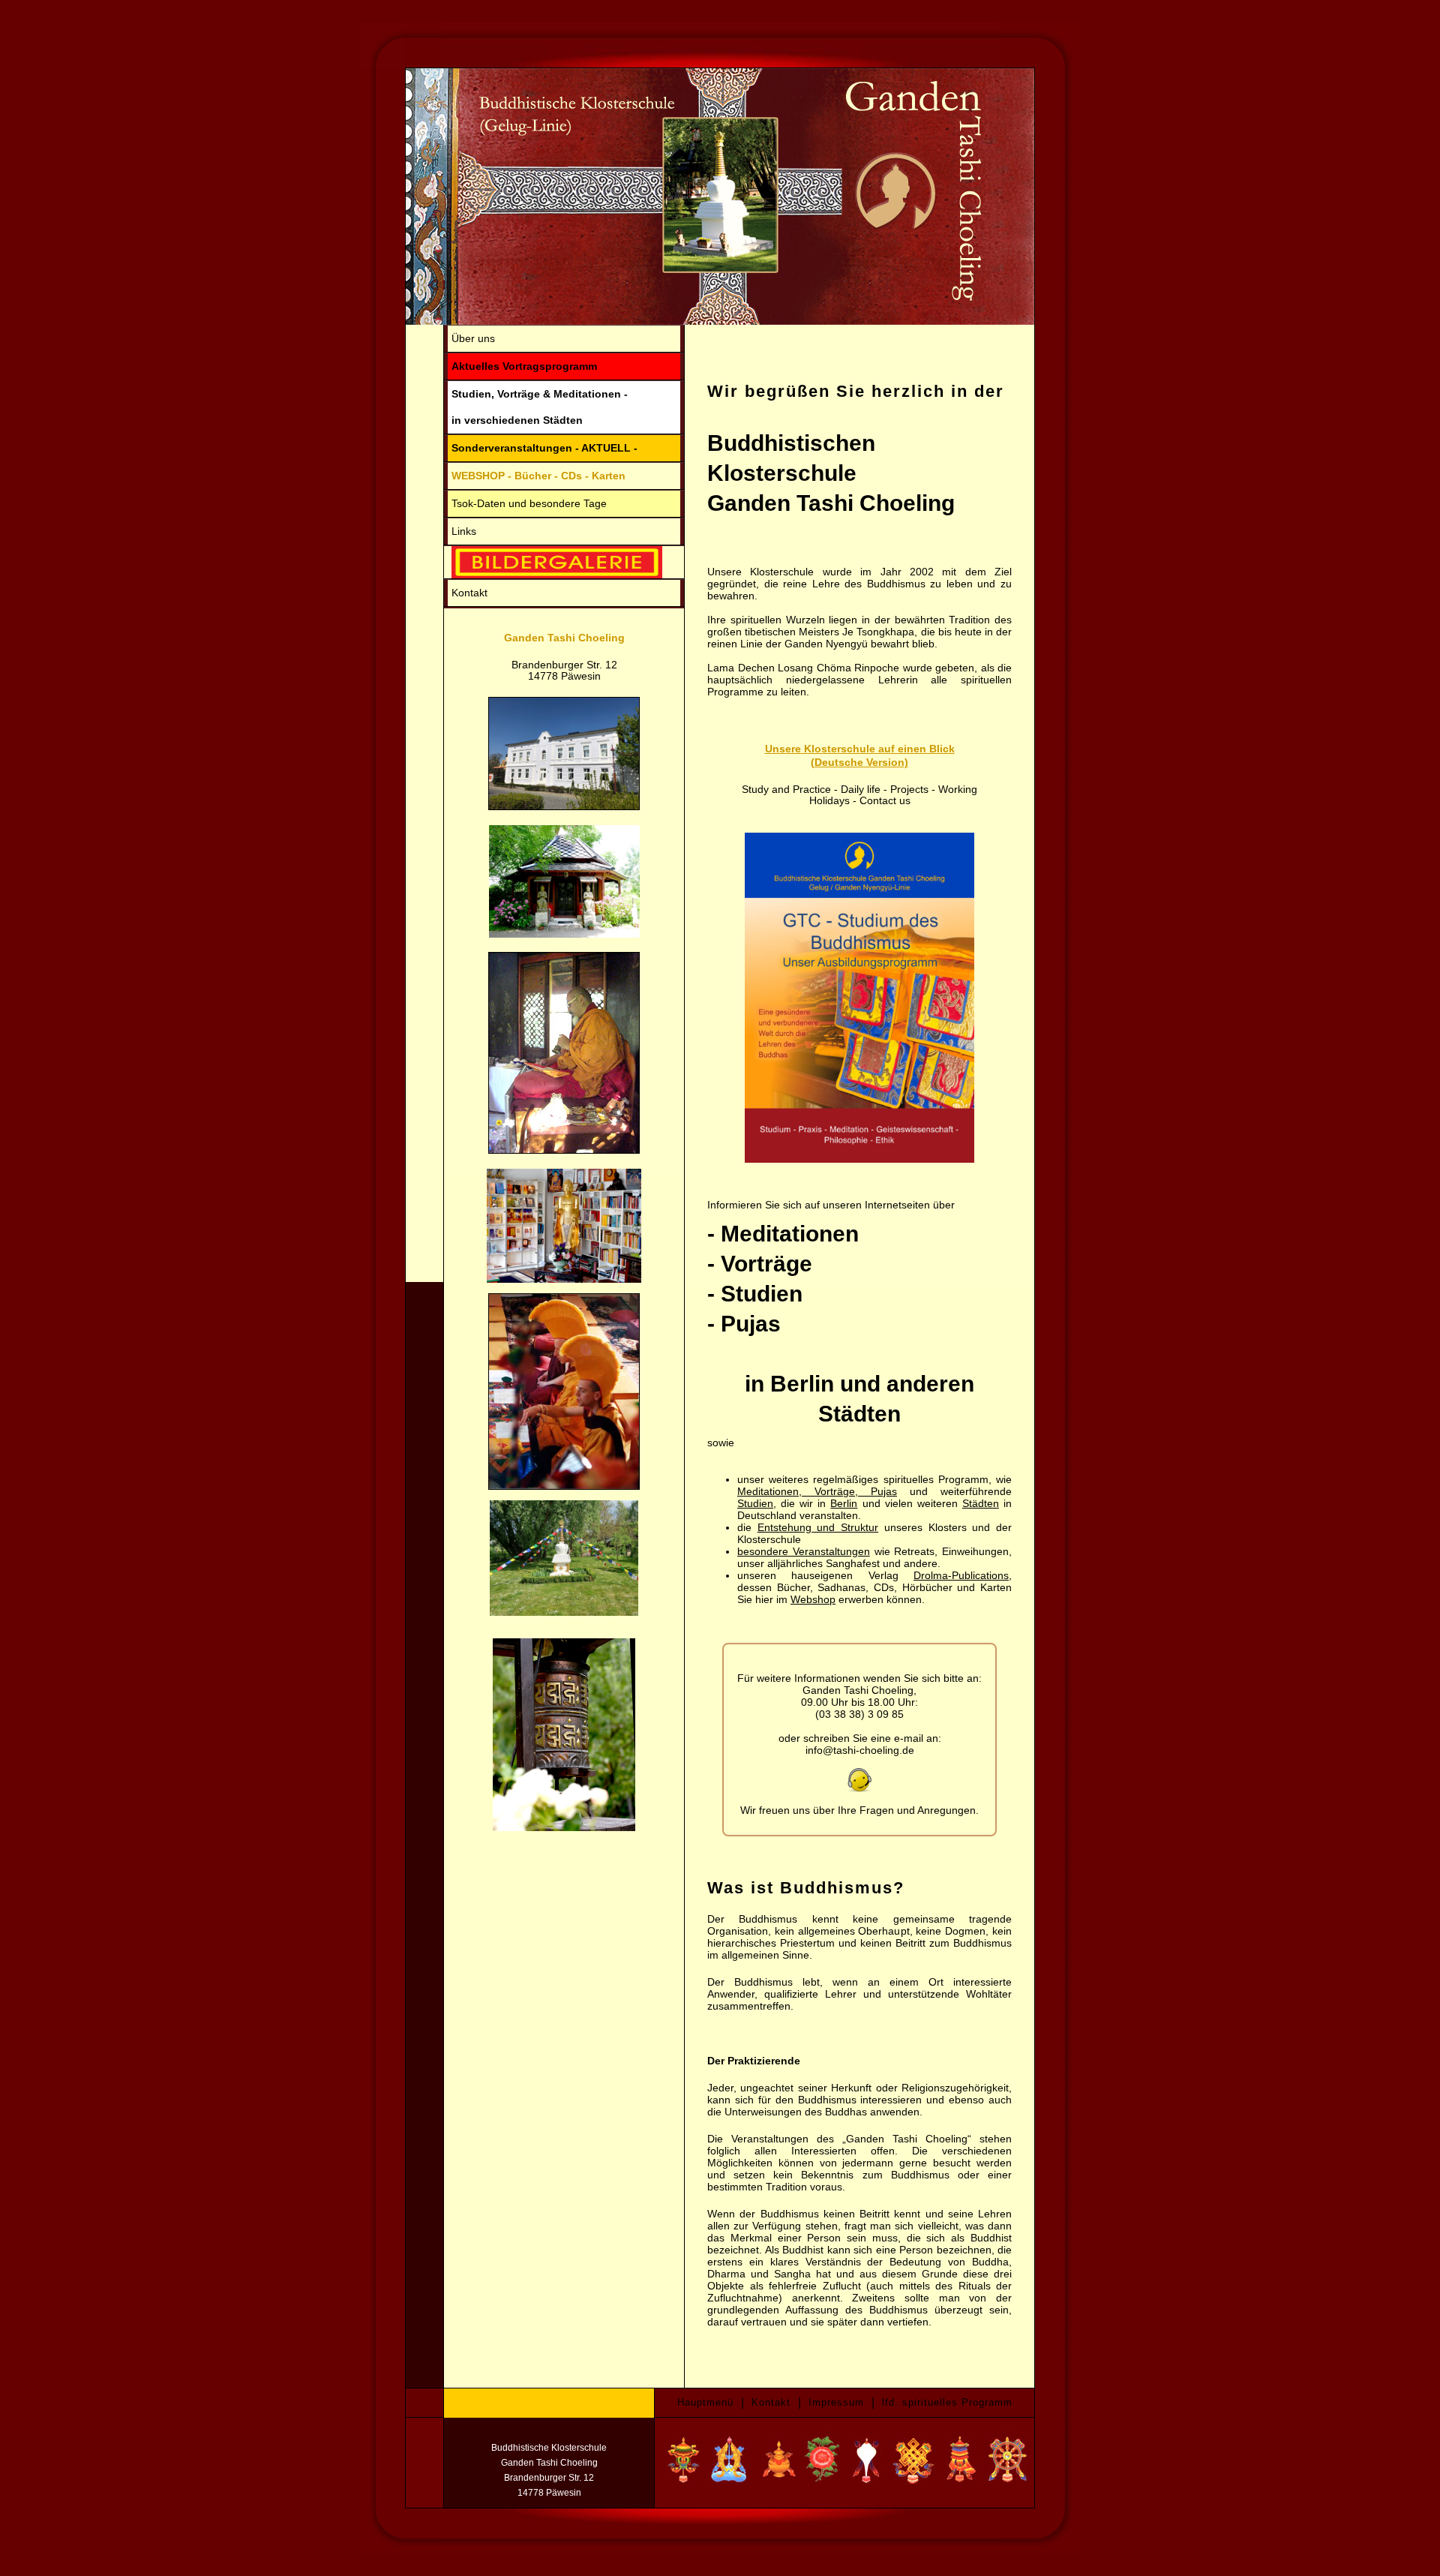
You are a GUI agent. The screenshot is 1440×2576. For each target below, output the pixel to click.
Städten (981, 1503)
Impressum (836, 2402)
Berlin (844, 1503)
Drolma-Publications (961, 1575)
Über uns (473, 338)
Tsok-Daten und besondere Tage (529, 503)
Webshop (813, 1599)
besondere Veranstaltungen (804, 1551)
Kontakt (469, 593)
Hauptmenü (705, 2402)
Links (464, 531)
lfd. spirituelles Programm (947, 2402)
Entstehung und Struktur (818, 1527)
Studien (755, 1503)
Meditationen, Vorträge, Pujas (817, 1491)
